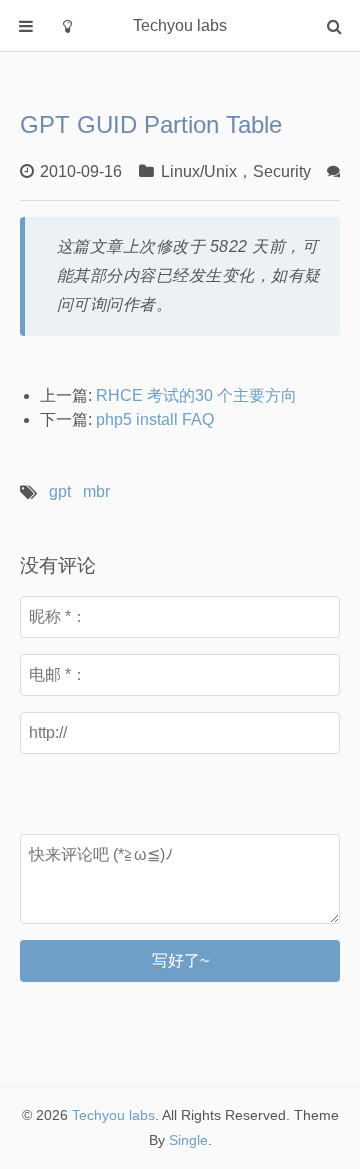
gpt (60, 491)
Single (188, 1140)
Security (282, 171)
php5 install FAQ (155, 419)
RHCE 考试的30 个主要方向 (196, 395)
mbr (96, 491)
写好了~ (180, 960)
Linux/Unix (199, 171)
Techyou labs (113, 1115)
